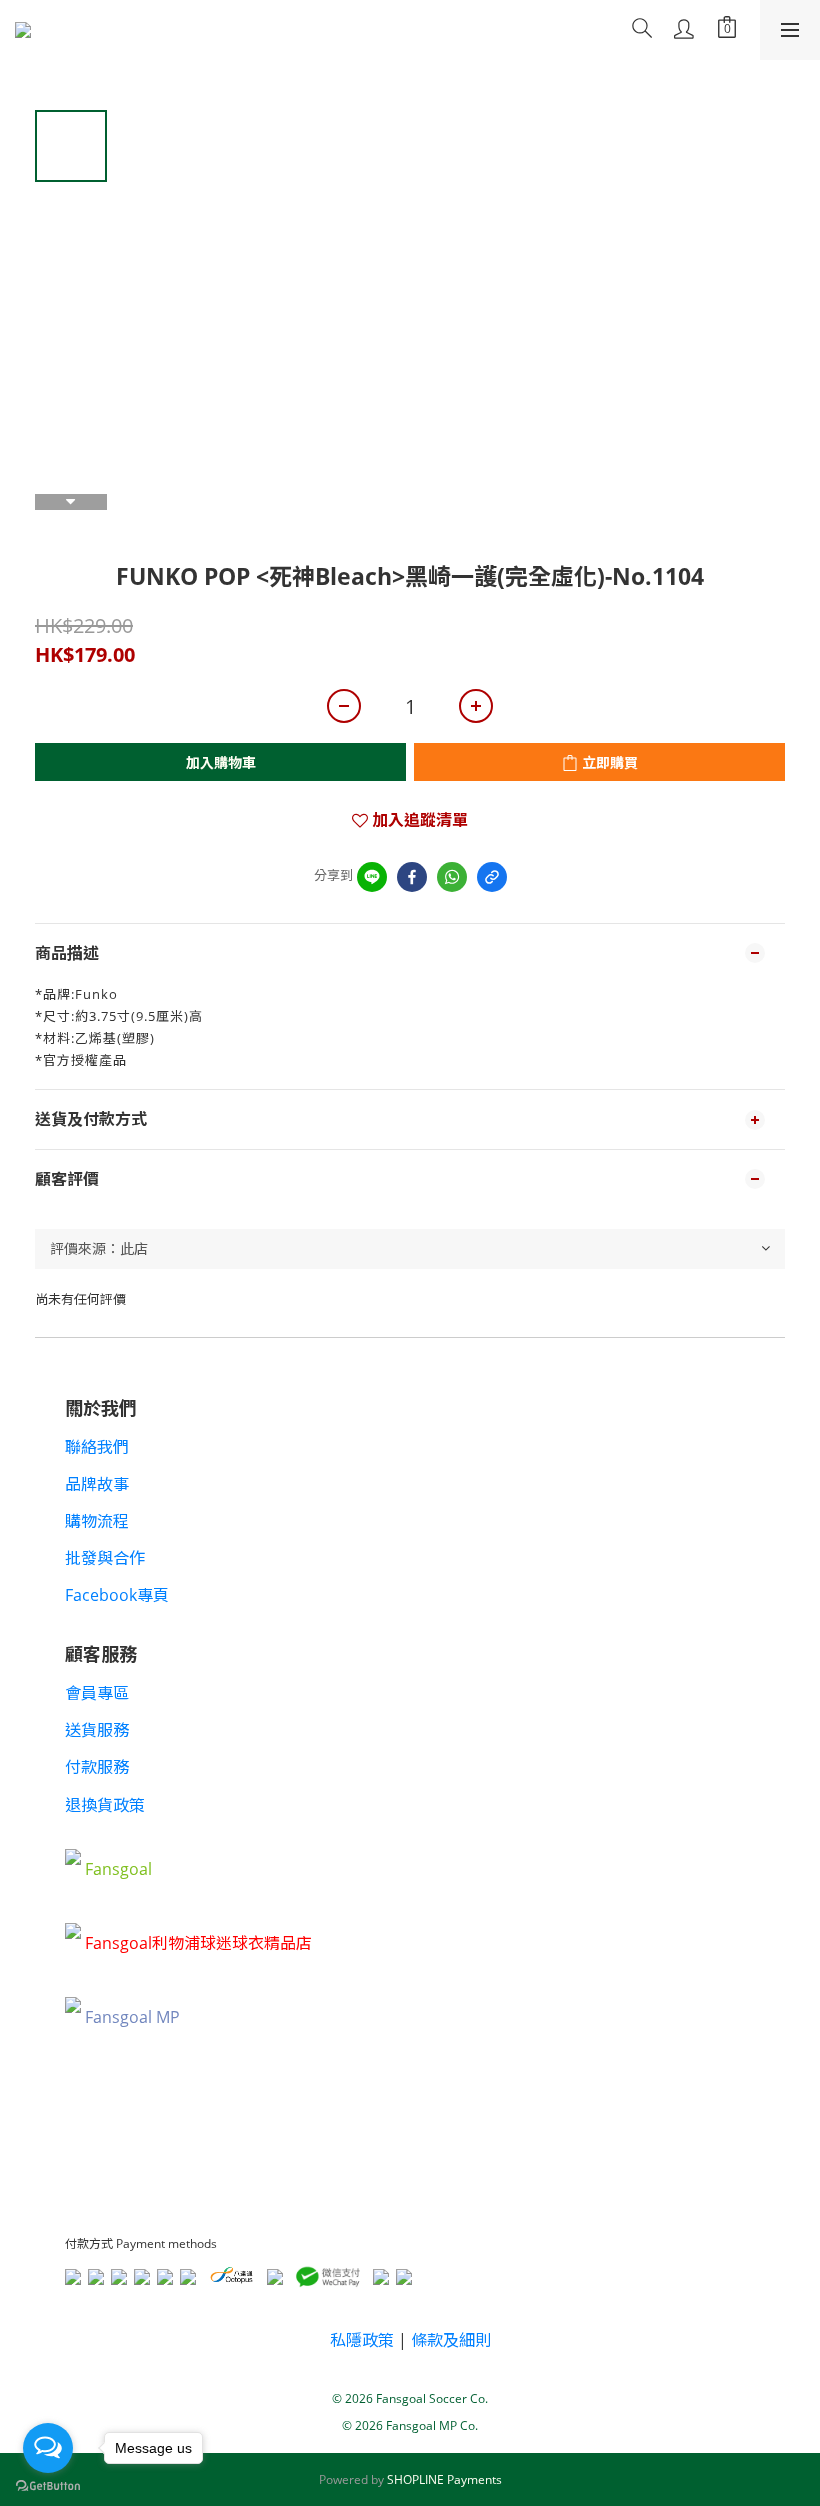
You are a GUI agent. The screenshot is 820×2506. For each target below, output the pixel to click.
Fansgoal (118, 1869)
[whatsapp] (452, 877)
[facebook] (412, 877)
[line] (372, 877)
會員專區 (97, 1693)
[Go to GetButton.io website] (48, 2486)
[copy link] (492, 877)
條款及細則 (451, 2340)
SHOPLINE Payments (444, 2479)
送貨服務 (97, 1730)
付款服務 (97, 1767)
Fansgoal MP (132, 2017)
